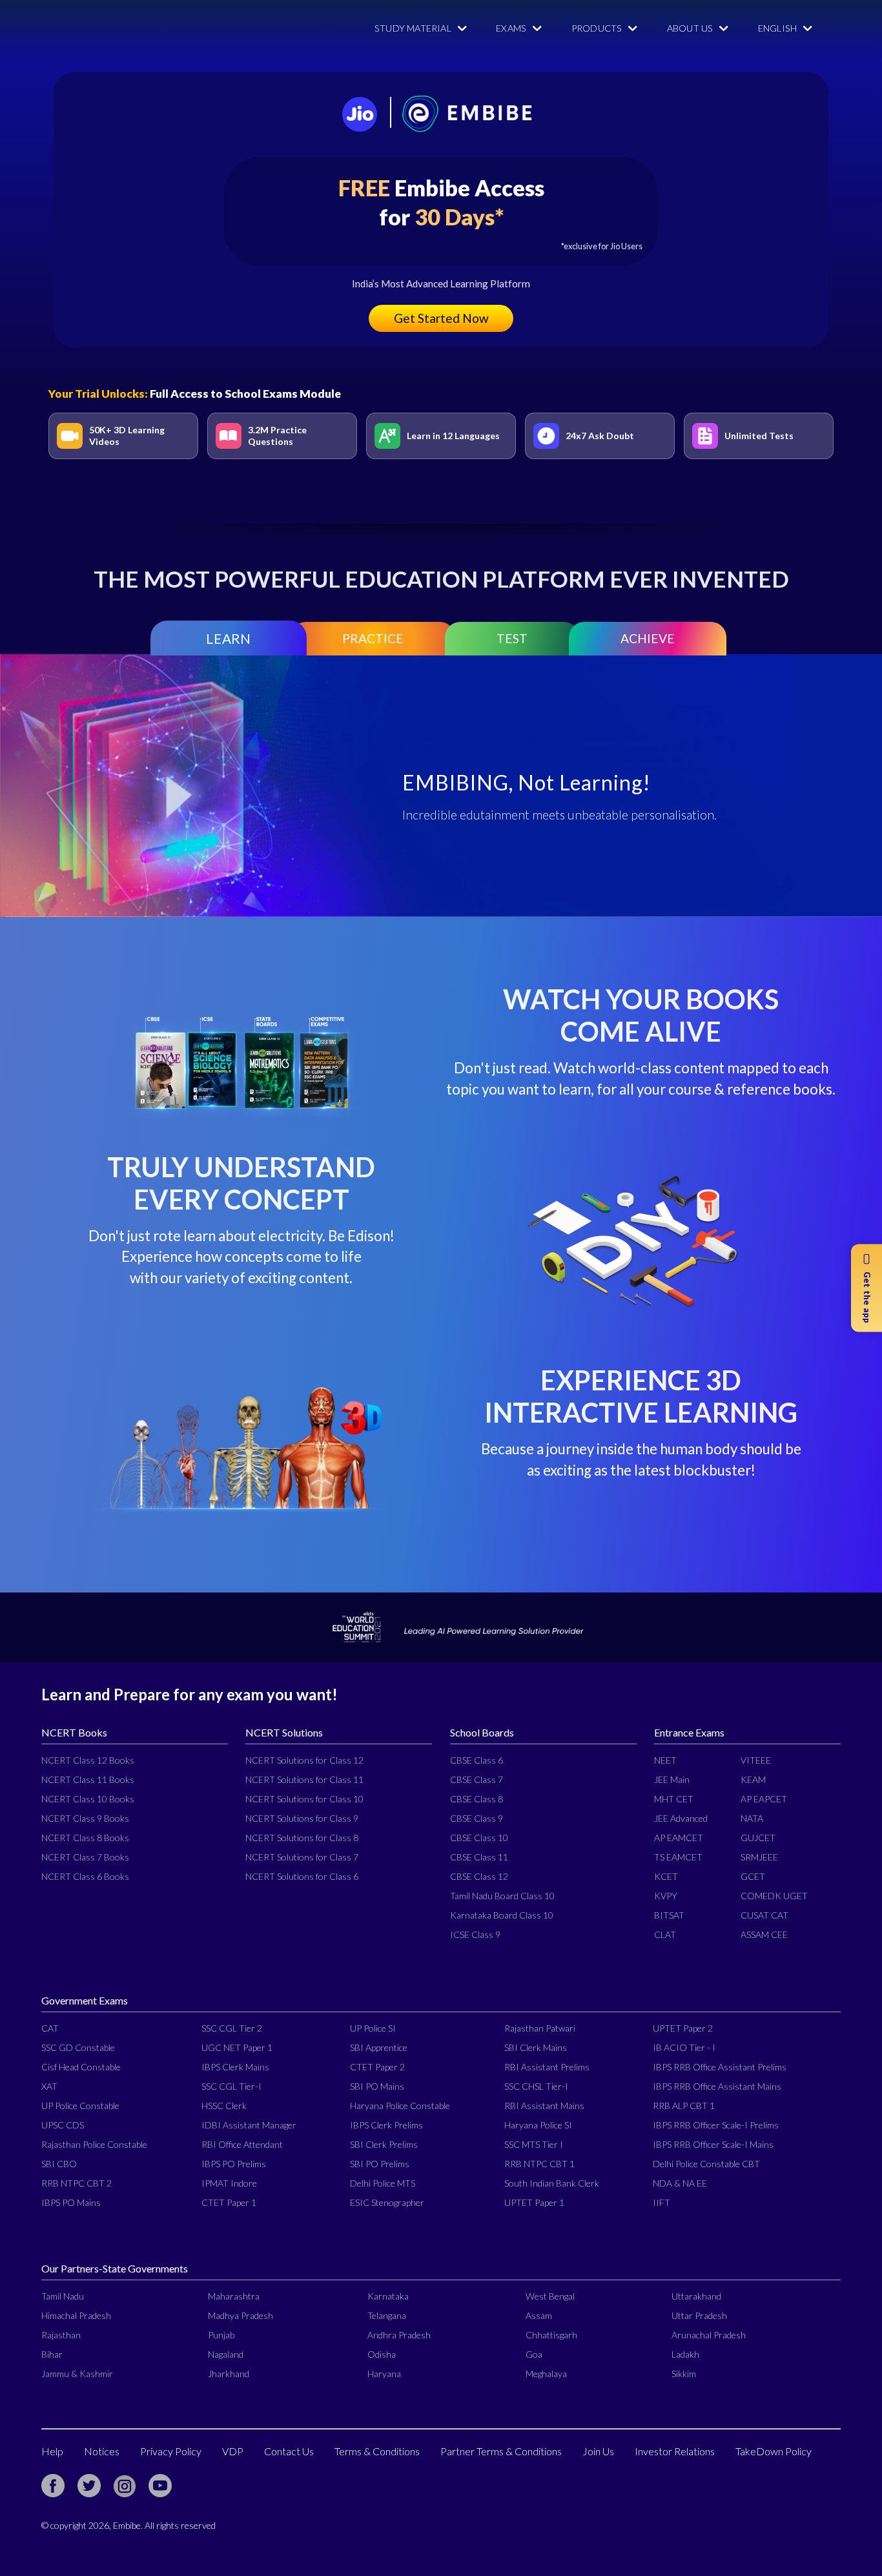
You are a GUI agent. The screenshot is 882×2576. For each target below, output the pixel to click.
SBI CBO (59, 2164)
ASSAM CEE (764, 1934)
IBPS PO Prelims (234, 2164)
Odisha (382, 2354)
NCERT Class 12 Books (88, 1760)
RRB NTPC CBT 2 (77, 2183)
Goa (534, 2354)
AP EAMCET (679, 1838)
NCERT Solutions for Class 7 (302, 1857)
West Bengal (550, 2296)
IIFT (661, 2202)
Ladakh (685, 2354)
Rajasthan (61, 2335)
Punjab (221, 2335)
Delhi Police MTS (383, 2183)
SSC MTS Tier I (534, 2144)
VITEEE (756, 1760)
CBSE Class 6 (477, 1760)
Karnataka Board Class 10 (502, 1915)
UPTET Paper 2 (683, 2028)
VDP (233, 2451)
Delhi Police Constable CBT (706, 2164)
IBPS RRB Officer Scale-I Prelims (716, 2125)
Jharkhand (229, 2374)
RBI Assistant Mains (544, 2106)
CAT (50, 2028)
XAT (49, 2086)
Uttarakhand (696, 2296)
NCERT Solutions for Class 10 (304, 1799)
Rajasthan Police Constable (94, 2144)
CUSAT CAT (764, 1915)
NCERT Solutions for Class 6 (302, 1876)
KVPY (666, 1896)
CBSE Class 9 (477, 1818)
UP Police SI (373, 2028)
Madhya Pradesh (241, 2315)
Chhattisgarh (551, 2335)
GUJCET (758, 1838)
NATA (752, 1818)
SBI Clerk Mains (536, 2047)
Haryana (384, 2374)
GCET (753, 1876)
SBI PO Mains (377, 2086)
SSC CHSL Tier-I (536, 2086)
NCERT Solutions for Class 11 (304, 1779)
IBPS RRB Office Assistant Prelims (720, 2067)
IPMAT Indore (229, 2183)
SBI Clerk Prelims (384, 2144)
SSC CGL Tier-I (231, 2086)
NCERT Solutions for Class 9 (302, 1818)
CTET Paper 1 (229, 2202)
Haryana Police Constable (400, 2106)
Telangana (387, 2315)
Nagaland (226, 2354)
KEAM (753, 1779)
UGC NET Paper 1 (237, 2047)
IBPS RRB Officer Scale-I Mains (713, 2144)
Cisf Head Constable (81, 2067)
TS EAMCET (678, 1857)
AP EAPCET (764, 1799)
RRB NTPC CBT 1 (539, 2164)
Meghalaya (546, 2374)
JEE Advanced (681, 1818)
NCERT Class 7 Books (85, 1857)
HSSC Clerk (224, 2106)
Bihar (52, 2354)
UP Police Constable (80, 2106)
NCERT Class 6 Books (85, 1876)
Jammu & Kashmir (77, 2374)
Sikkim (684, 2374)
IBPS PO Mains (71, 2202)
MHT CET (674, 1799)
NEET (665, 1760)
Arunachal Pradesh (709, 2335)
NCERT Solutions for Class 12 (304, 1760)
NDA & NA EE (680, 2183)
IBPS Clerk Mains (235, 2067)
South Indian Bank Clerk (552, 2183)
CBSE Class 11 (479, 1857)
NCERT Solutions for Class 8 (302, 1838)
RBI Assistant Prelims (547, 2067)
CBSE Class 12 (479, 1876)
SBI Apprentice (379, 2047)
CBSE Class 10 (479, 1838)
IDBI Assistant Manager (249, 2125)
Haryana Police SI (538, 2125)
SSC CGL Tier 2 (232, 2028)
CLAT (665, 1934)
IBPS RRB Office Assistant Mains (717, 2086)
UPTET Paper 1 (534, 2202)
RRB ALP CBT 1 (684, 2106)
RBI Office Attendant (242, 2144)
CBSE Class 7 (477, 1779)
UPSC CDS (63, 2125)
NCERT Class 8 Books (85, 1838)
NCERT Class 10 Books (88, 1799)
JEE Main (672, 1779)
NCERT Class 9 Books (85, 1818)
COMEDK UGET (774, 1896)
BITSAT (669, 1915)
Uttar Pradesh (699, 2315)
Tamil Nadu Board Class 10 (502, 1896)
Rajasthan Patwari (540, 2028)
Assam (539, 2315)
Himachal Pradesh (76, 2315)
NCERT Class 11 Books (88, 1779)
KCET (666, 1876)
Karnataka (388, 2296)
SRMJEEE (759, 1857)
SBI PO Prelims (380, 2164)
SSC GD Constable (78, 2047)
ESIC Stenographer (387, 2202)
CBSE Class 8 (477, 1799)
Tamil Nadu (63, 2296)
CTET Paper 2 (377, 2067)
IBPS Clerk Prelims (386, 2125)
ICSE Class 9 (475, 1934)
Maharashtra (234, 2296)
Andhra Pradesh (399, 2335)
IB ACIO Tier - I (684, 2047)
